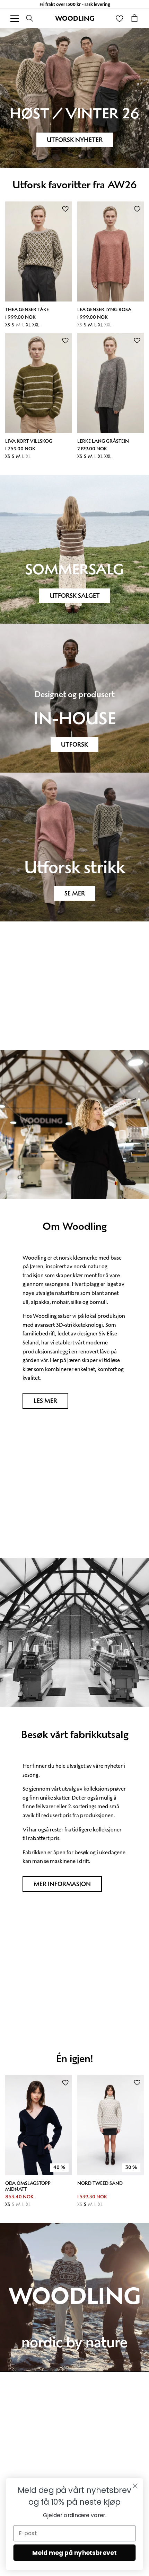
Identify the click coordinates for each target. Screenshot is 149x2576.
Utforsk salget (75, 596)
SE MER (75, 893)
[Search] (30, 18)
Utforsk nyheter (75, 140)
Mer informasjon (62, 1884)
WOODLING (75, 18)
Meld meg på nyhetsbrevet (74, 2553)
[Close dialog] (135, 2486)
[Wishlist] (119, 18)
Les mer (45, 1401)
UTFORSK (74, 745)
